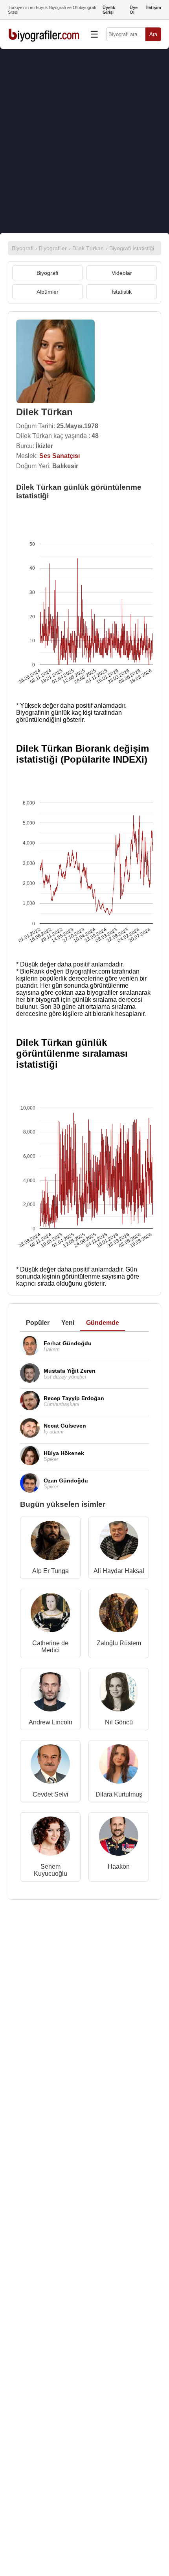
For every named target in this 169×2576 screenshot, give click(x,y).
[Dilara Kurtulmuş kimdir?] (119, 1766)
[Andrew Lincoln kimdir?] (50, 1694)
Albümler (48, 292)
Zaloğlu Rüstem (119, 1643)
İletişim (154, 7)
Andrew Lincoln (51, 1722)
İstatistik (122, 292)
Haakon (119, 1867)
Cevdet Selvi (51, 1794)
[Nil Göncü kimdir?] (119, 1694)
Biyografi (47, 273)
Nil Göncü (119, 1722)
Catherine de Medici (50, 1647)
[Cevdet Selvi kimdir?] (50, 1766)
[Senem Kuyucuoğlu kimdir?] (50, 1838)
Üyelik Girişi (109, 10)
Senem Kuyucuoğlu (51, 1870)
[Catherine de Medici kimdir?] (50, 1614)
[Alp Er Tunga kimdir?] (50, 1542)
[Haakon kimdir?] (119, 1838)
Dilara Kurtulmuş (119, 1794)
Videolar (122, 273)
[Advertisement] (84, 141)
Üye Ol (134, 10)
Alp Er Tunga (51, 1571)
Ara (153, 34)
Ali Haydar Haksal (119, 1571)
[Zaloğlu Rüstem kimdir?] (119, 1614)
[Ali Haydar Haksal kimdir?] (119, 1542)
